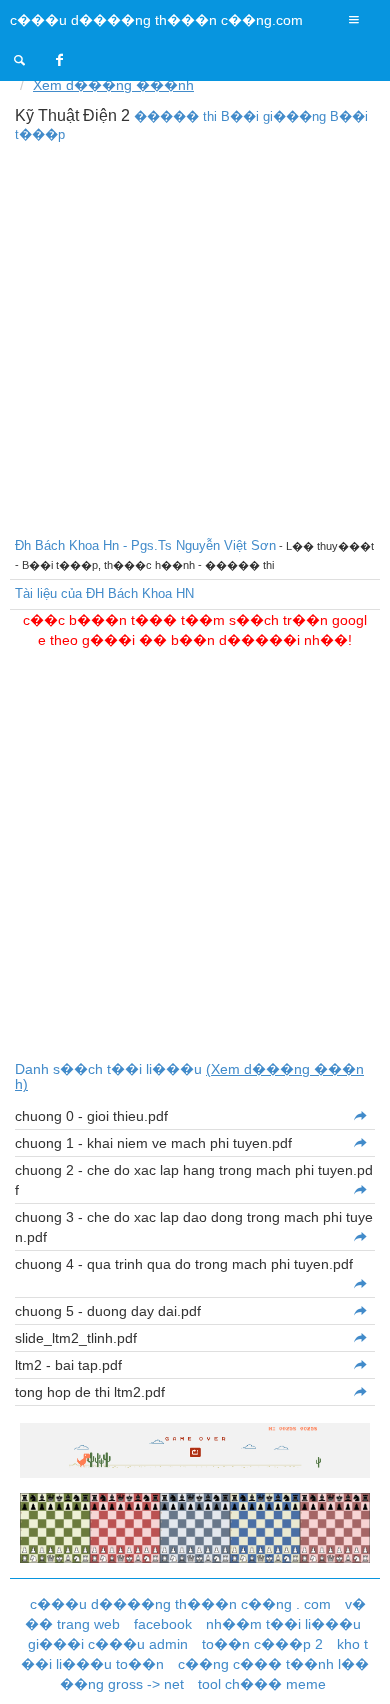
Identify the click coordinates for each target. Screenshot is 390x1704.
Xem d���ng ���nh (113, 85)
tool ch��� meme (262, 1684)
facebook (163, 1624)
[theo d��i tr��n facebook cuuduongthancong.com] (60, 60)
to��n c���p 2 (262, 1644)
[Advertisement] (195, 337)
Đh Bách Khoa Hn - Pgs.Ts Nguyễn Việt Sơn (145, 545)
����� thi (175, 116)
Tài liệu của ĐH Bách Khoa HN (104, 593)
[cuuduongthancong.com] (20, 60)
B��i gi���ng (273, 116)
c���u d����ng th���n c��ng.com (156, 20)
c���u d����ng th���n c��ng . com (180, 1604)
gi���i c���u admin (108, 1644)
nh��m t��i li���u (283, 1624)
